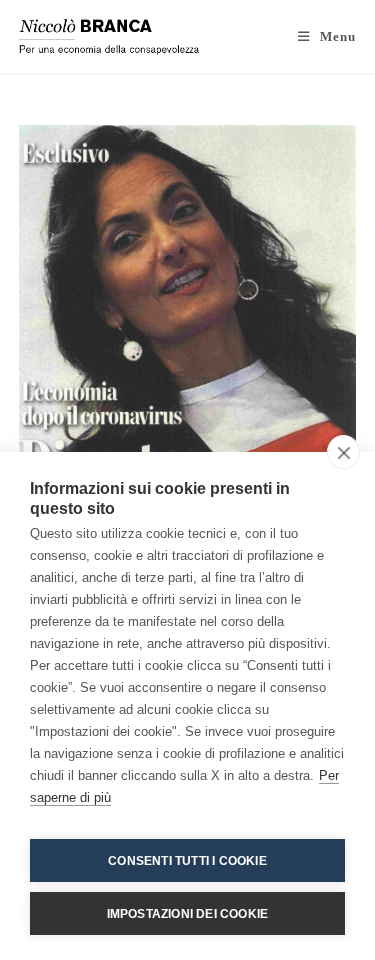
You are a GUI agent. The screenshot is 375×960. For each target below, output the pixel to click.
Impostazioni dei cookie (188, 914)
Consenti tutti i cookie (187, 861)
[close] (343, 452)
